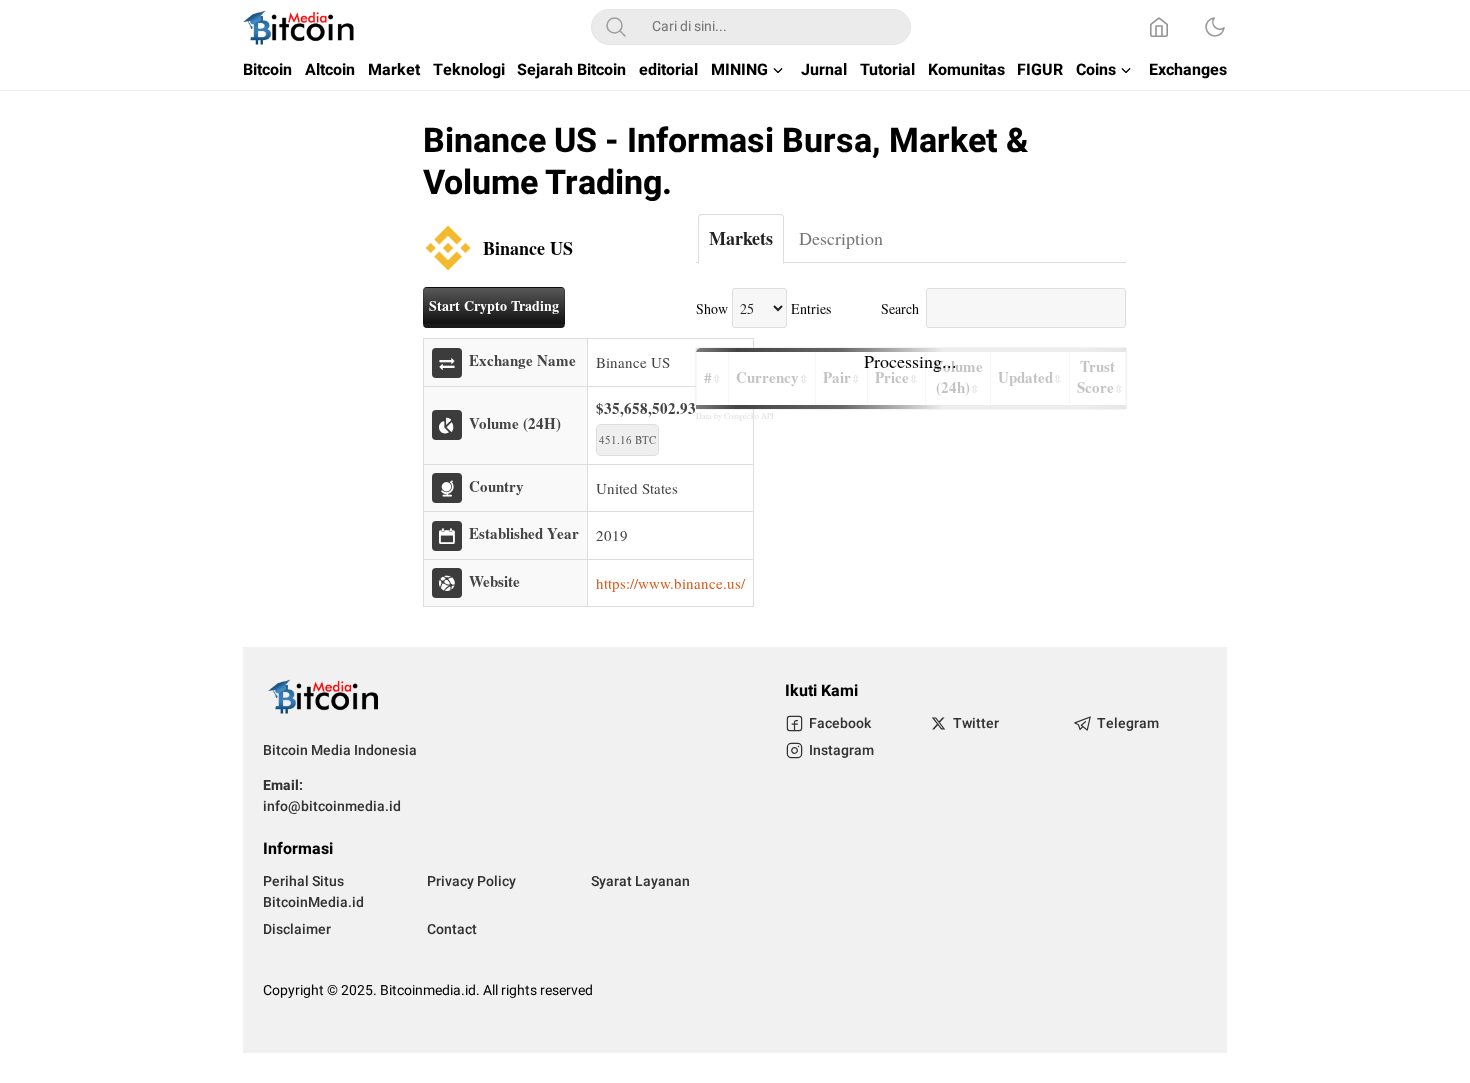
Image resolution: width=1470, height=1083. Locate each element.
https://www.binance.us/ (670, 583)
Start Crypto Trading (494, 305)
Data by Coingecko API (735, 416)
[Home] (1159, 27)
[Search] (616, 27)
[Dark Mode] (1215, 27)
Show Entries (763, 308)
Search (900, 308)
